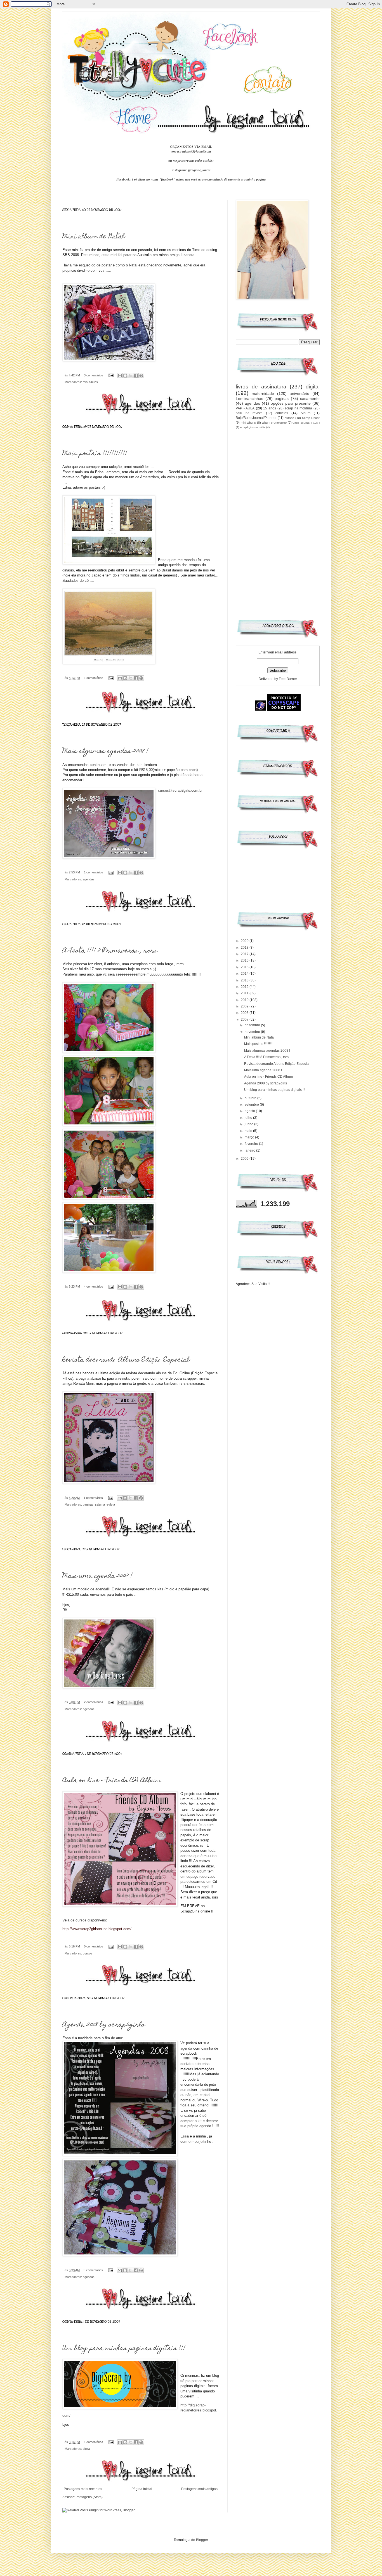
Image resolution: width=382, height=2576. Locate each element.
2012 (245, 987)
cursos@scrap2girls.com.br (180, 790)
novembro (253, 1032)
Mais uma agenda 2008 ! (97, 1576)
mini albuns (90, 382)
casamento (310, 399)
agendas (89, 879)
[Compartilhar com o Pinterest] (141, 376)
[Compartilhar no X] (131, 376)
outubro (251, 1098)
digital (87, 2449)
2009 (245, 1006)
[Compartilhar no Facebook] (136, 376)
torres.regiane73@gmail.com (191, 151)
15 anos (270, 408)
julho (249, 1118)
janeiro (250, 1150)
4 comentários (94, 1286)
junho (249, 1124)
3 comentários (94, 375)
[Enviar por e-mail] (120, 376)
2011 (245, 993)
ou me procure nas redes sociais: (191, 161)
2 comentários (94, 1702)
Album (306, 413)
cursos (88, 1953)
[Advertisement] (278, 522)
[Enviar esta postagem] (111, 375)
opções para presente (291, 403)
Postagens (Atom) (89, 2497)
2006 (245, 1159)
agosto (250, 1111)
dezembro (253, 1025)
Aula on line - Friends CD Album (112, 1781)
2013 (245, 980)
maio (249, 1131)
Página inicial (142, 2489)
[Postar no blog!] (125, 376)
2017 (245, 954)
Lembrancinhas (249, 399)
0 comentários (94, 1946)
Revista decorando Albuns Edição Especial (126, 1360)
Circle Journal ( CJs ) (306, 423)
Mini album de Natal (94, 237)
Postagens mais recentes (83, 2489)
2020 (245, 941)
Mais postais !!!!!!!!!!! (95, 454)
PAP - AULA (245, 408)
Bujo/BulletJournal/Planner (256, 418)
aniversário (300, 393)
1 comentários (94, 678)
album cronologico (274, 423)
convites (282, 413)
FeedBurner (288, 679)
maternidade (263, 393)
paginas (88, 1504)
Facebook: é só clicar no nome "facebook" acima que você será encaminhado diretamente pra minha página (191, 179)
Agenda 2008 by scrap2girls (104, 2025)
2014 (245, 974)
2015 (245, 967)
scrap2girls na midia (253, 427)
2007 (245, 1019)
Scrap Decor (311, 418)
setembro (252, 1105)
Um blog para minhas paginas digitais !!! (124, 2349)
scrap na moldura (298, 408)
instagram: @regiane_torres (191, 170)
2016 (245, 960)
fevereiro (252, 1144)
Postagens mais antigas (199, 2489)
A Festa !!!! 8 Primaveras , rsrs (110, 951)
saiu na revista (105, 1504)
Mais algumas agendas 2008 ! (105, 752)
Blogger (202, 2540)
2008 (245, 1013)
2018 (245, 948)
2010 (245, 1000)
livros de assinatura (261, 387)
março (250, 1137)
